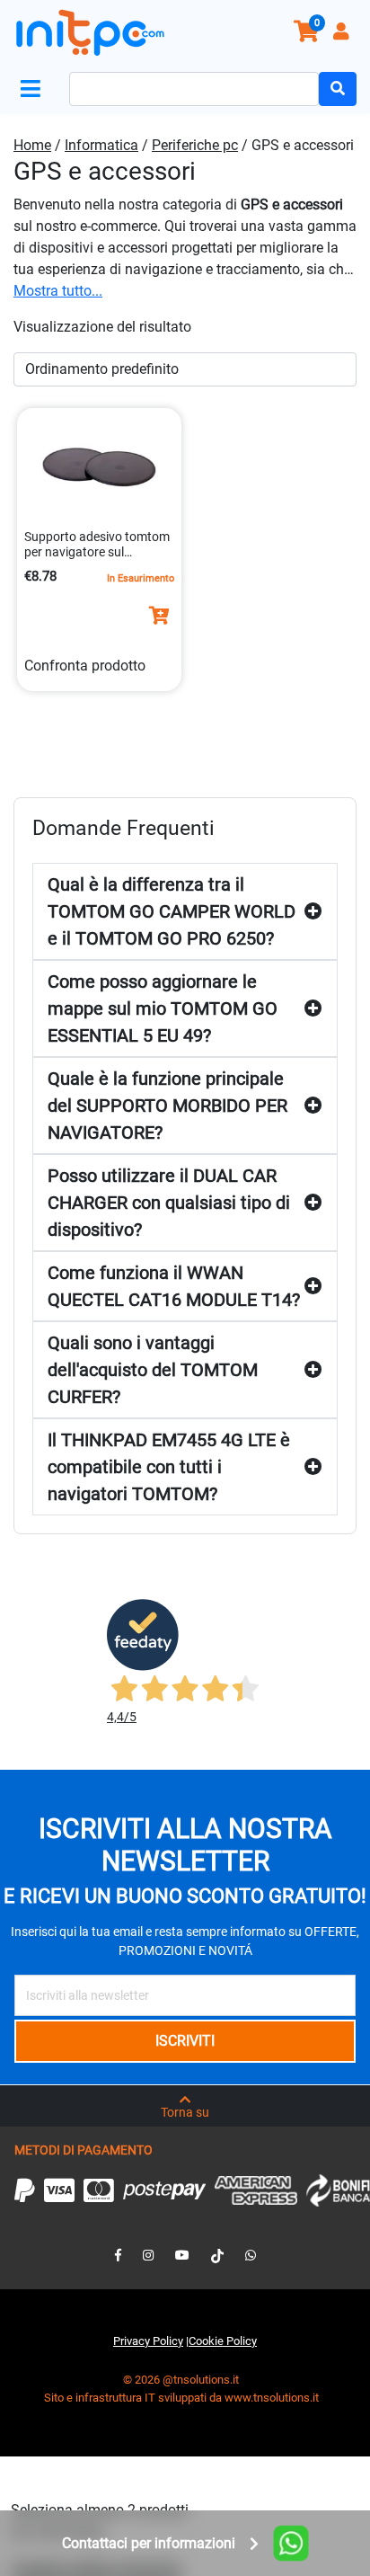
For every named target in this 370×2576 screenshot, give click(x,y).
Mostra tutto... (58, 291)
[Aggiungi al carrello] (159, 616)
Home (32, 145)
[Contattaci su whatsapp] (251, 2255)
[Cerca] (338, 89)
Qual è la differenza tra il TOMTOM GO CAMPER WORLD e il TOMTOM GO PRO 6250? (172, 911)
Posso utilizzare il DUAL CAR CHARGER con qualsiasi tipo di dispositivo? (169, 1203)
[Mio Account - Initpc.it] (343, 34)
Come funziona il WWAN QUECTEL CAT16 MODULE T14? (174, 1286)
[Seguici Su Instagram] (148, 2255)
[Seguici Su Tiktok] (217, 2255)
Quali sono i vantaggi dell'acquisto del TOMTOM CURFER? (153, 1370)
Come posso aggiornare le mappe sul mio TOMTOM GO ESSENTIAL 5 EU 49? (163, 1008)
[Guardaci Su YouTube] (182, 2255)
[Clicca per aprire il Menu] (34, 89)
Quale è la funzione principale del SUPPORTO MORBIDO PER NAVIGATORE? (167, 1106)
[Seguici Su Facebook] (118, 2255)
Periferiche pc (195, 145)
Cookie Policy (223, 2341)
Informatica (101, 145)
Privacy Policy (148, 2341)
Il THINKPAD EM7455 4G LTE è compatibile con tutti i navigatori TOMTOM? (169, 1467)
